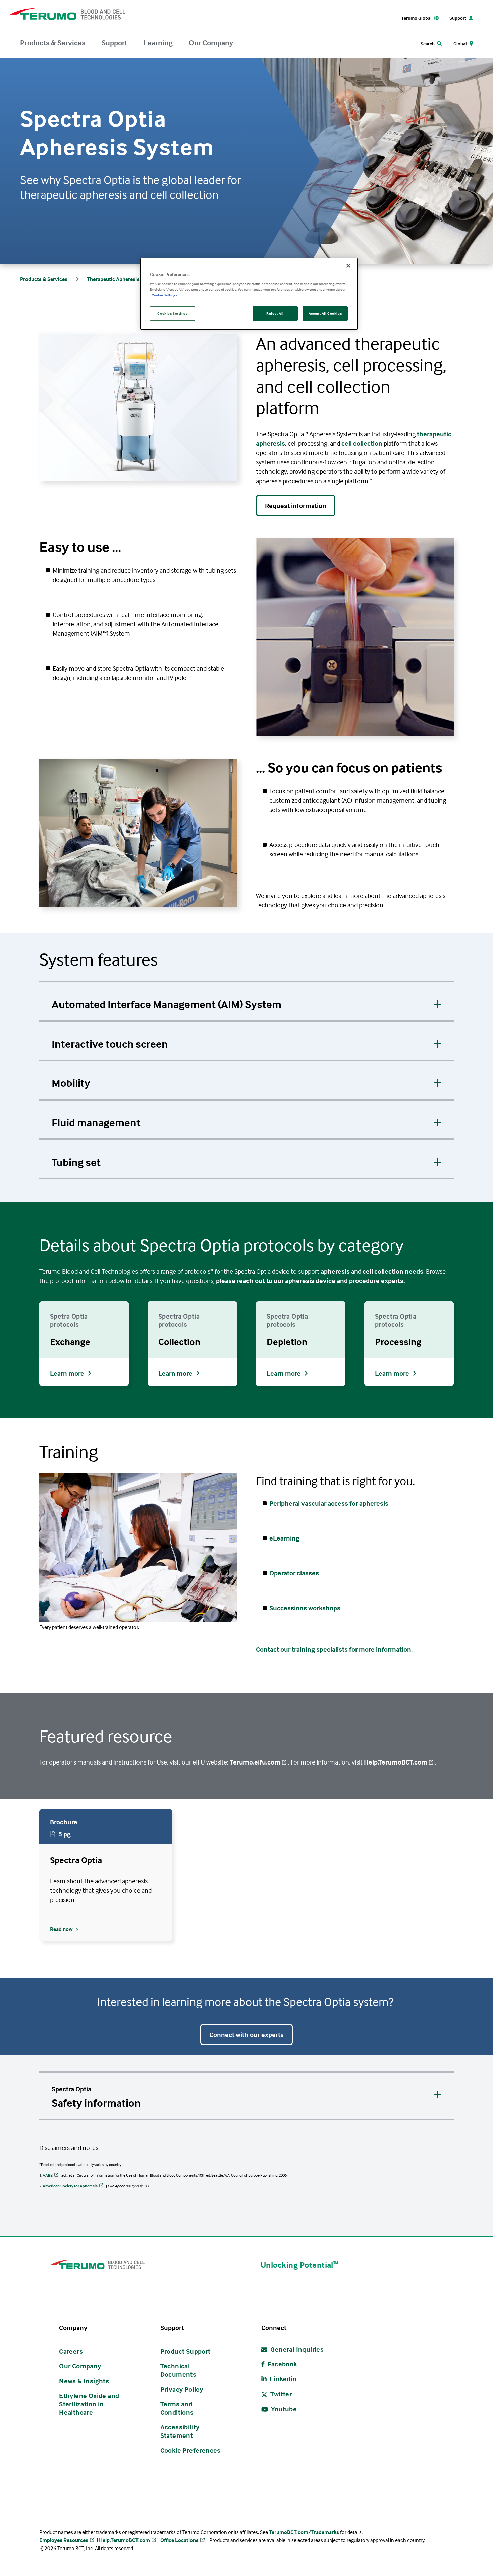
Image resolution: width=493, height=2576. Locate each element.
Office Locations (179, 2540)
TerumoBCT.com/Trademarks (304, 2532)
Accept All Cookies (325, 313)
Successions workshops (305, 1608)
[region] (249, 294)
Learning (158, 43)
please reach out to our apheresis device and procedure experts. (310, 1280)
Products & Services (53, 43)
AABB (48, 2175)
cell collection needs (393, 1271)
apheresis (335, 1271)
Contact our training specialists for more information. (335, 1649)
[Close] (348, 266)
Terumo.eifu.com (255, 1762)
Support (115, 43)
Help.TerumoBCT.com (396, 1762)
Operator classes (294, 1573)
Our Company (211, 43)
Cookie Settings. (165, 295)
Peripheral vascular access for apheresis (329, 1503)
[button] (246, 1001)
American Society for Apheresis (70, 2186)
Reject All (275, 313)
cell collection (362, 443)
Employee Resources (64, 2540)
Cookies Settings (172, 313)
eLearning (285, 1538)
